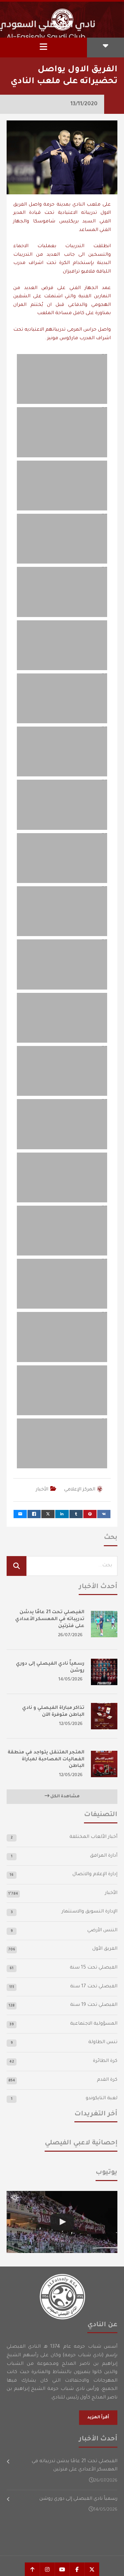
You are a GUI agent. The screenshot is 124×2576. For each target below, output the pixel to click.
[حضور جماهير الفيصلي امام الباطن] (62, 2222)
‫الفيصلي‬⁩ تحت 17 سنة (94, 1987)
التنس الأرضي (102, 1931)
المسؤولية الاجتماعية (94, 2024)
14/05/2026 (71, 1680)
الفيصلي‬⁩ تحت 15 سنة (94, 1968)
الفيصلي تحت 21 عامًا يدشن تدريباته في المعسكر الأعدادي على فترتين (50, 1619)
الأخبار (42, 1490)
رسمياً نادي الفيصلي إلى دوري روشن (78, 2499)
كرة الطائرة (105, 2061)
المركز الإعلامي (80, 1490)
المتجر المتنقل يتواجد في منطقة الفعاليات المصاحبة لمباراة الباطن (46, 1760)
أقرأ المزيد (98, 2418)
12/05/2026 (71, 1724)
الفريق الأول (105, 1949)
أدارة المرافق (104, 1856)
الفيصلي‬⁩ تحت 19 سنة (94, 2005)
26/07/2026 (70, 1635)
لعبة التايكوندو (102, 2099)
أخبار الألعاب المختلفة (93, 1837)
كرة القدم (107, 2080)
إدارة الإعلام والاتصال (95, 1875)
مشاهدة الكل (64, 1797)
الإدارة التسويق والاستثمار (89, 1912)
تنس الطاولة (103, 2042)
